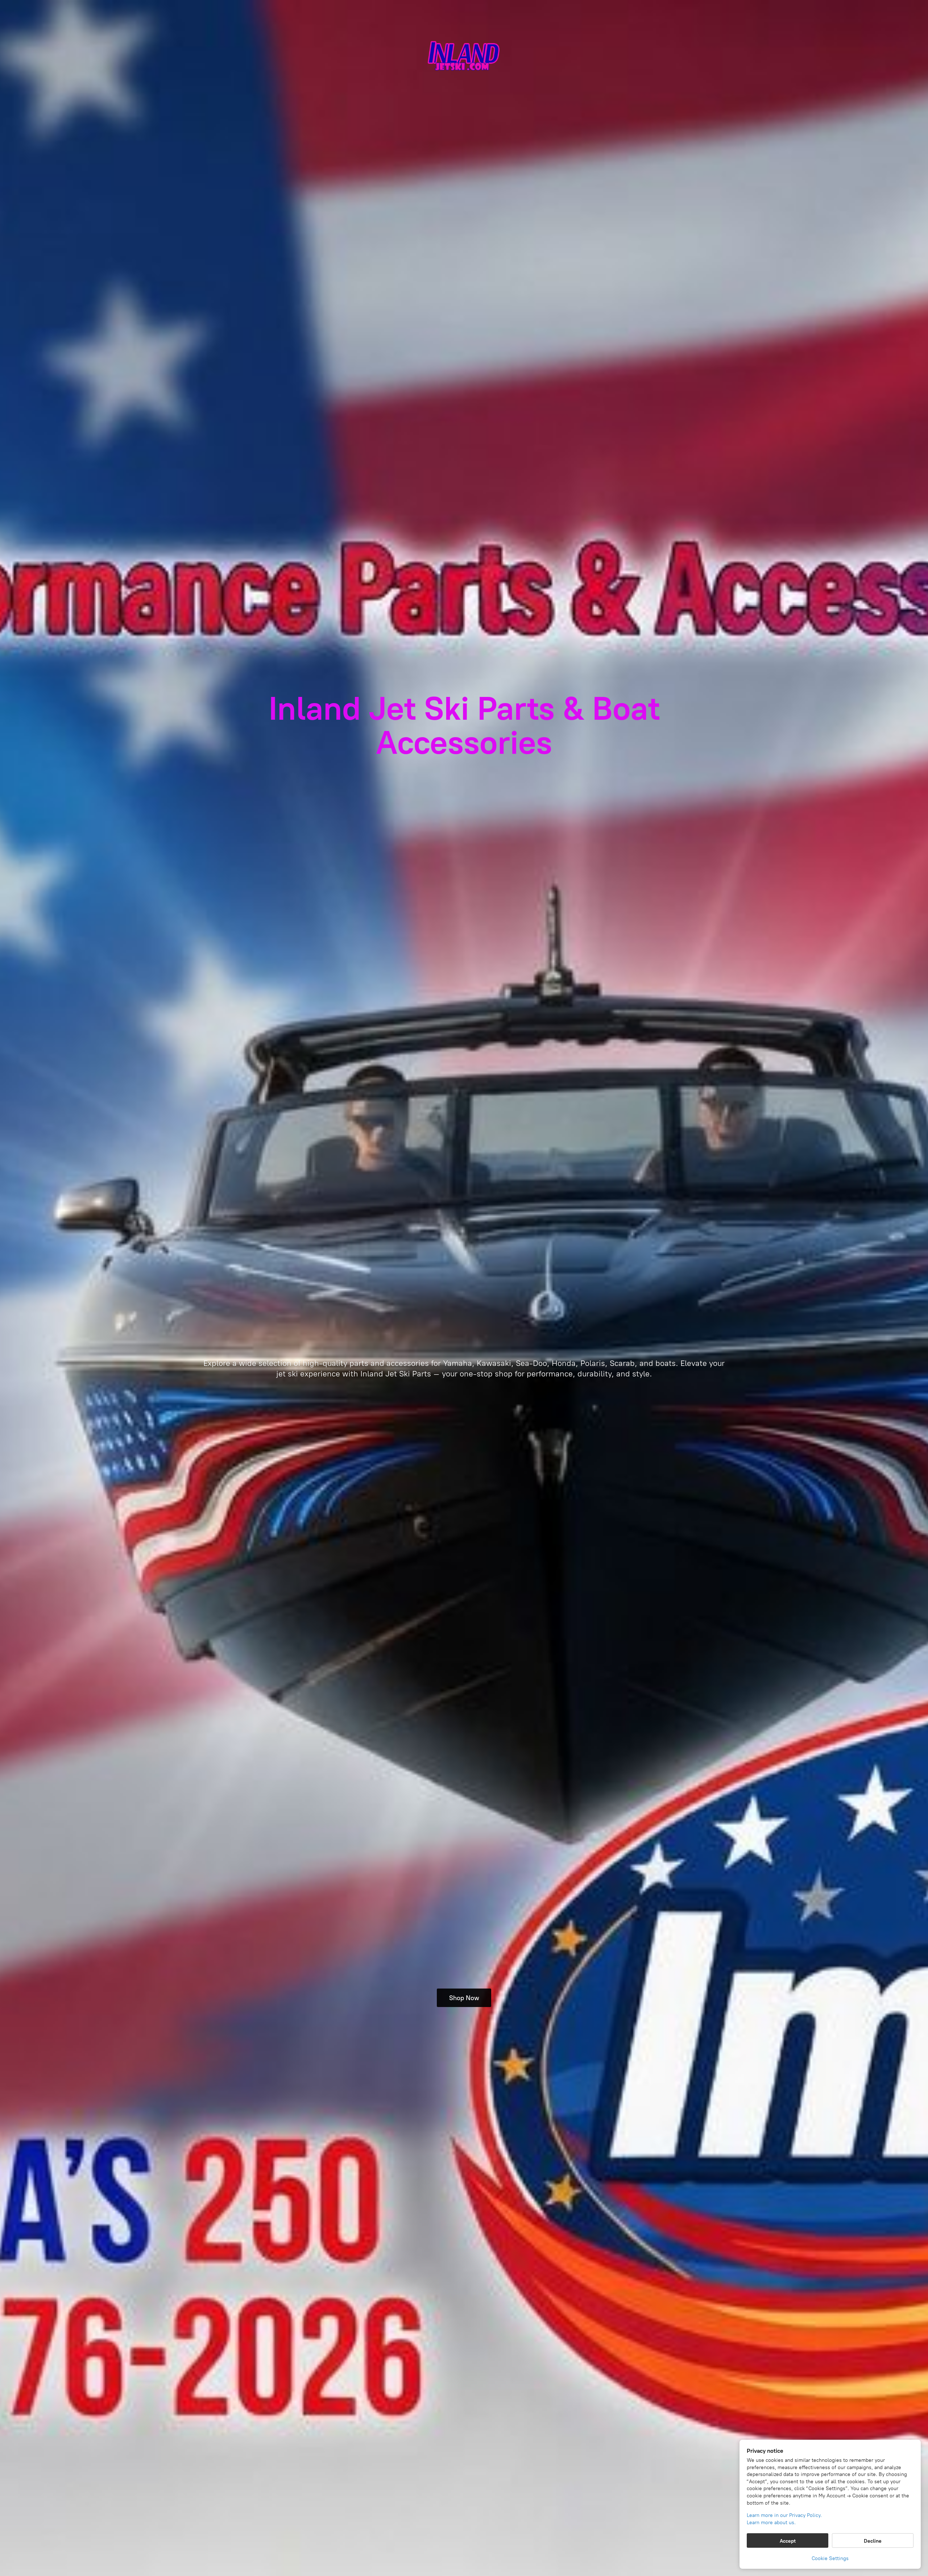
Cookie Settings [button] (830, 2558)
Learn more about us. (771, 2523)
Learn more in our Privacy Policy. (784, 2515)
